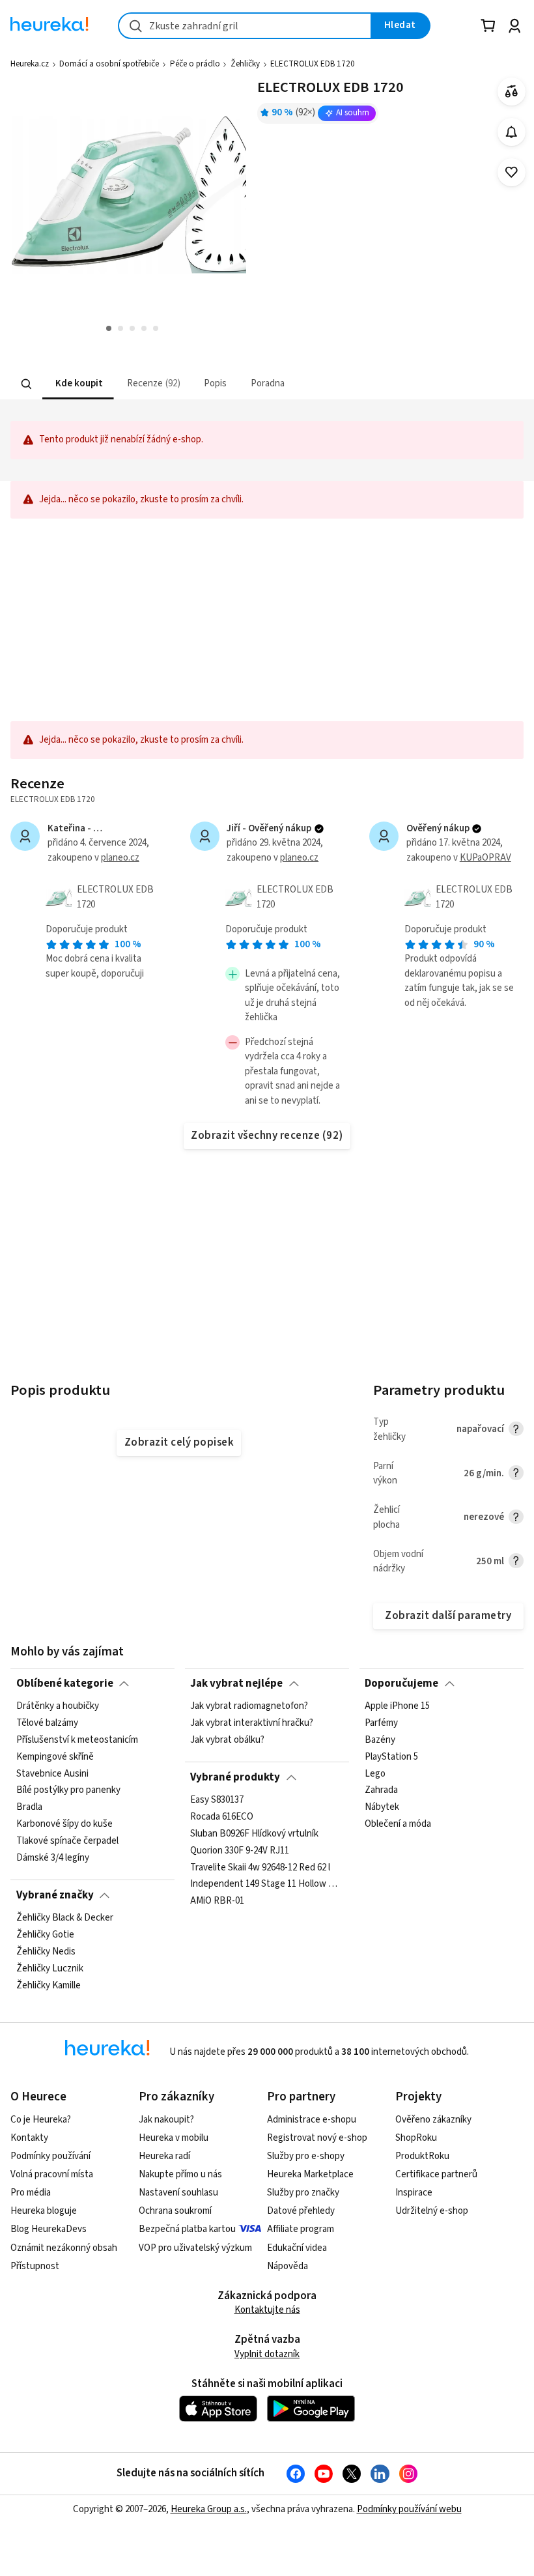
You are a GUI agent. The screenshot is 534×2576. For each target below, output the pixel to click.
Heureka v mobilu (174, 2138)
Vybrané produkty (235, 1777)
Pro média (31, 2193)
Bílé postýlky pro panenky (68, 1791)
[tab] (78, 384)
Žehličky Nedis (46, 1952)
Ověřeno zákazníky (433, 2120)
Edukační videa (297, 2248)
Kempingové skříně (55, 1757)
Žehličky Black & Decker (65, 1918)
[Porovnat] (512, 92)
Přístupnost (35, 2266)
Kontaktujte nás (267, 2310)
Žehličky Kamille (49, 1986)
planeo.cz (120, 858)
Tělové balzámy (47, 1723)
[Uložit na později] (512, 172)
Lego (375, 1774)
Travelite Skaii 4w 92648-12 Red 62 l (260, 1868)
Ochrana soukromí (175, 2211)
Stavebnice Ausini (52, 1774)
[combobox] (245, 26)
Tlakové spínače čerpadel (67, 1841)
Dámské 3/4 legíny (53, 1858)
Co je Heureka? (41, 2120)
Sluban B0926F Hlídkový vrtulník (254, 1834)
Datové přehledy (301, 2211)
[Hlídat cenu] (512, 132)
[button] (78, 384)
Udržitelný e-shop (432, 2211)
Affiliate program (301, 2229)
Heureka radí (164, 2156)
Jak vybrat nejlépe (236, 1683)
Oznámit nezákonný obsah (64, 2248)
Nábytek (382, 1808)
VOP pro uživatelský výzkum (195, 2248)
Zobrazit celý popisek (179, 1442)
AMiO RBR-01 (217, 1902)
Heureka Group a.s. (209, 2509)
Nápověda (288, 2266)
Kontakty (29, 2138)
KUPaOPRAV (485, 858)
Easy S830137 (217, 1800)
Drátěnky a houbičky (58, 1706)
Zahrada (381, 1791)
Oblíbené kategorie (65, 1683)
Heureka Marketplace (310, 2174)
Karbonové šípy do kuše (64, 1825)
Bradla (29, 1808)
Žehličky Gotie (45, 1935)
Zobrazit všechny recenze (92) (267, 1136)
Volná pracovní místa (52, 2174)
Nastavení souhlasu (178, 2193)
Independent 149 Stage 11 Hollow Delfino (267, 1885)
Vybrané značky (55, 1895)
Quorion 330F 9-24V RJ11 (240, 1851)
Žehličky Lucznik (50, 1969)
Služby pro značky (303, 2193)
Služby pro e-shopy (306, 2156)
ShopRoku (416, 2138)
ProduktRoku (422, 2156)
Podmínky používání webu (409, 2509)
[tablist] (200, 384)
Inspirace (414, 2193)
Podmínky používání (50, 2156)
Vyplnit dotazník (267, 2354)
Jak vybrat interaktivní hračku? (252, 1723)
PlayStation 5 (391, 1757)
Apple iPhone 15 (397, 1706)
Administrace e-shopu (312, 2120)
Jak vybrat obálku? (227, 1740)
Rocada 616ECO (222, 1817)
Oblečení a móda (398, 1825)
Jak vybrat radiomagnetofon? (249, 1706)
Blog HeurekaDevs (49, 2229)
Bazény (380, 1740)
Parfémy (381, 1723)
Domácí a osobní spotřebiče (109, 64)
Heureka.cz (30, 64)
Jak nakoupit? (166, 2120)
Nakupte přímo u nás (180, 2174)
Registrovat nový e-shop (317, 2138)
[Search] (27, 384)
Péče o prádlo (195, 64)
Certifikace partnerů (436, 2174)
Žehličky (245, 64)
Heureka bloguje (44, 2211)
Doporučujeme (401, 1683)
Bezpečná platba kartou (187, 2229)
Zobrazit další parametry (448, 1616)
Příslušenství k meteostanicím (77, 1740)
